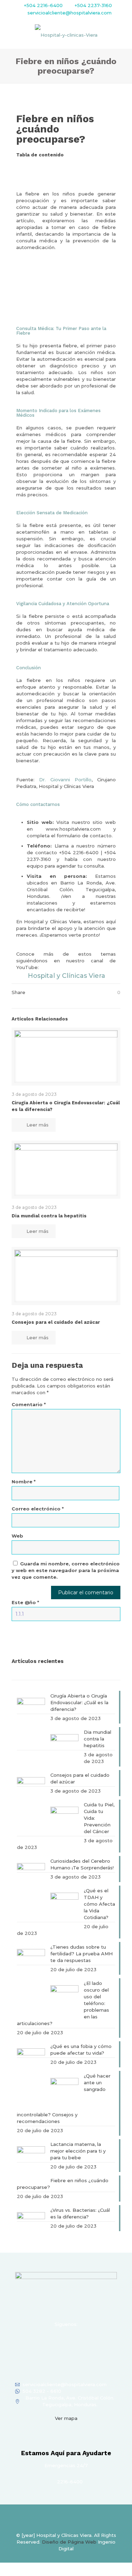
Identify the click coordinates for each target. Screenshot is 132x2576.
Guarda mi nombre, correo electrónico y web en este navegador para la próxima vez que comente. (66, 1570)
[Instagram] (57, 2342)
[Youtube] (76, 2342)
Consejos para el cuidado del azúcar (56, 1322)
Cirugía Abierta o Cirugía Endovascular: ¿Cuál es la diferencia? (79, 1702)
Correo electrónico (38, 1509)
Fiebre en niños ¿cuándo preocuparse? (63, 2184)
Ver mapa (66, 2418)
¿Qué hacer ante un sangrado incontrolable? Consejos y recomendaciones (64, 2099)
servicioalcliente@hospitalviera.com (70, 13)
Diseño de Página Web (69, 2542)
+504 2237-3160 (93, 5)
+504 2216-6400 (43, 5)
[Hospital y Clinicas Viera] (66, 35)
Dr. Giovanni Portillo (65, 780)
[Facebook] (38, 2342)
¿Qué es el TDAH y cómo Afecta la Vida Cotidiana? (99, 1904)
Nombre (24, 1482)
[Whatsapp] (95, 2342)
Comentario (29, 1404)
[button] (66, 167)
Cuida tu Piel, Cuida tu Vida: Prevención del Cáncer (99, 1818)
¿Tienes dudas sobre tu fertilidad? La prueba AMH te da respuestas (81, 1954)
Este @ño (25, 1602)
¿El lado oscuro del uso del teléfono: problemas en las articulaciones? (63, 2003)
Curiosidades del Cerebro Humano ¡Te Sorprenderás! (82, 1864)
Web (17, 1536)
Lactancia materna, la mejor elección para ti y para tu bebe (78, 2151)
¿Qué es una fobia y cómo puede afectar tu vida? (81, 2050)
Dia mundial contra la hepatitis (49, 1216)
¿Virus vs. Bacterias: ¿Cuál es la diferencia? (80, 2213)
